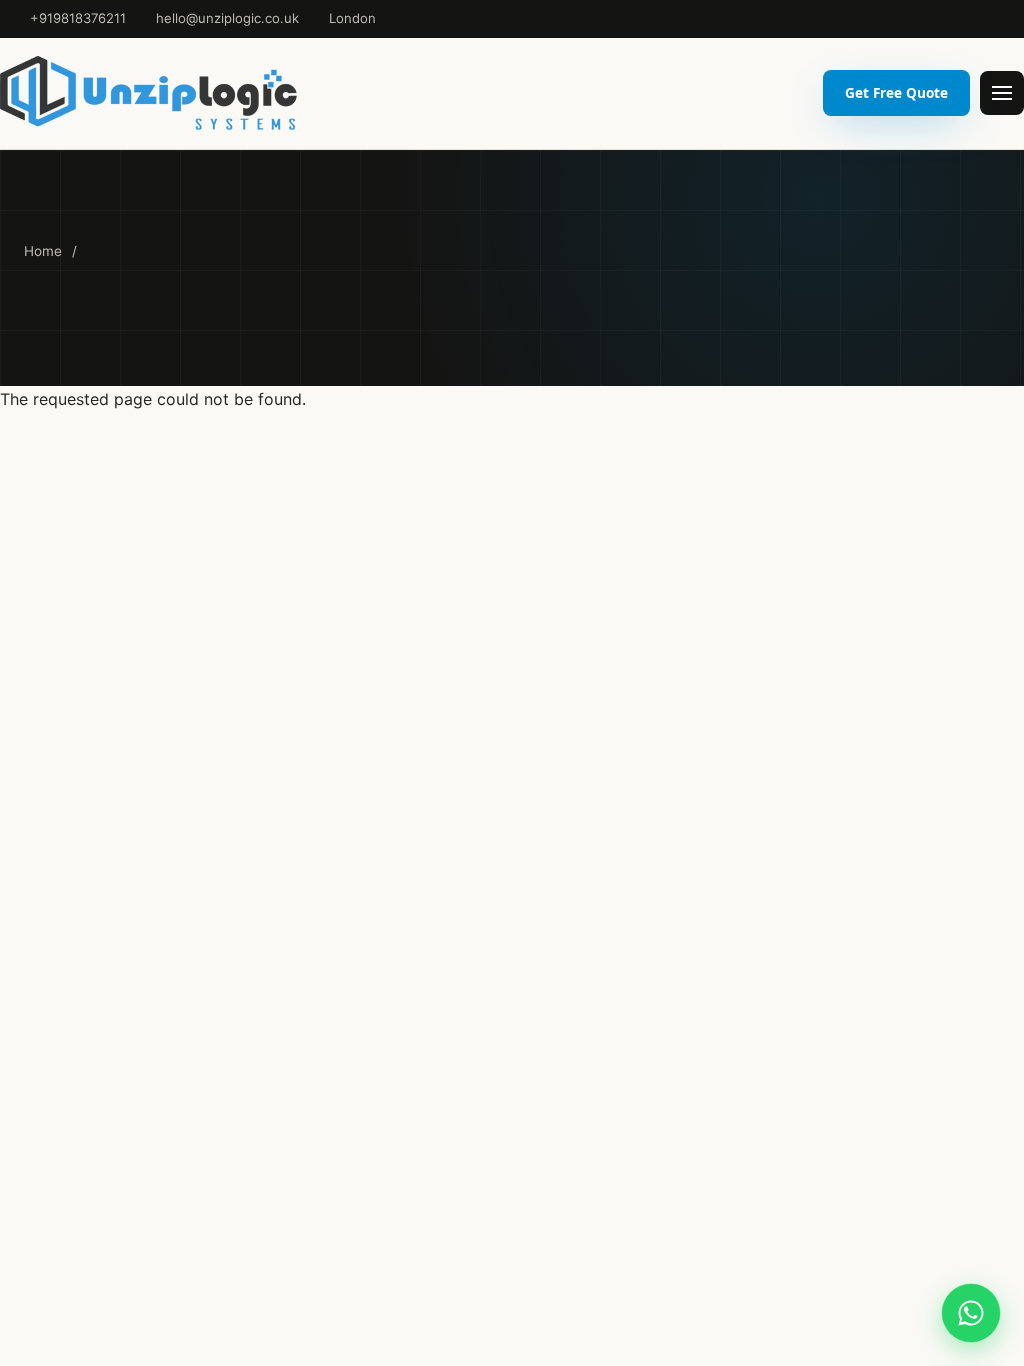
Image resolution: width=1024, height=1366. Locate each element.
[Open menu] (1002, 93)
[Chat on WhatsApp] (971, 1313)
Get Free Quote (896, 92)
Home (43, 251)
